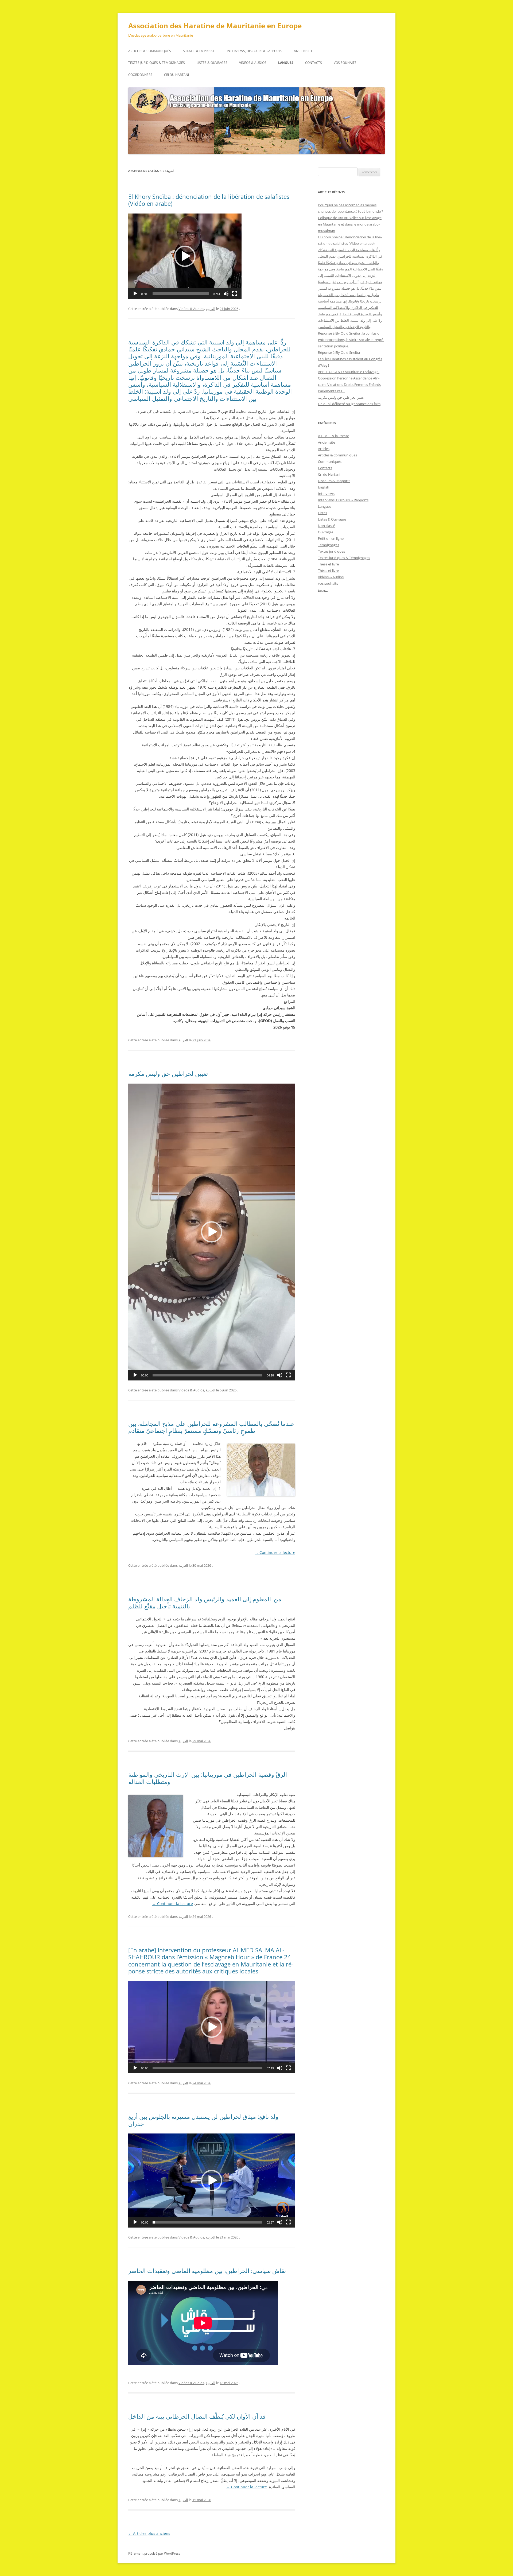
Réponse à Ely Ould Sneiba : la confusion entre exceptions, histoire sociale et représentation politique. (351, 340)
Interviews (326, 494)
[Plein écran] (235, 294)
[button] (185, 256)
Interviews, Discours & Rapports (254, 51)
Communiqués (330, 461)
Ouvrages (326, 532)
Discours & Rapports (334, 481)
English (324, 487)
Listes (322, 513)
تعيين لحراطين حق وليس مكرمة (168, 1073)
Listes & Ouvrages (212, 63)
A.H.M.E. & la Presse (199, 51)
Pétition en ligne (331, 538)
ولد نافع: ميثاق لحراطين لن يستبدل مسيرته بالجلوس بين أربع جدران (203, 2120)
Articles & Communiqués (150, 51)
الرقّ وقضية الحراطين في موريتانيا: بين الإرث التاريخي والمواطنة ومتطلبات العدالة (208, 1778)
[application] (185, 256)
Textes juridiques (331, 551)
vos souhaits (328, 583)
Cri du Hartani (176, 75)
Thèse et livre (328, 564)
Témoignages (329, 545)
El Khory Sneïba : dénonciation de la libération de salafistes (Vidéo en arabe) (209, 200)
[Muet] (226, 294)
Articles (324, 449)
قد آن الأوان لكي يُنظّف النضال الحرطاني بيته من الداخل (197, 2416)
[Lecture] (135, 294)
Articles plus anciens (149, 2533)
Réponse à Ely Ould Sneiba (339, 352)
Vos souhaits (345, 63)
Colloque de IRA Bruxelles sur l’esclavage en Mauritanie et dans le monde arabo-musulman (350, 224)
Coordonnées (140, 75)
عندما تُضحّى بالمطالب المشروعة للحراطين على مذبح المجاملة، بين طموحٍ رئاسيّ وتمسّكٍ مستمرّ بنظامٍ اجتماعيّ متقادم (211, 1427)
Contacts (314, 63)
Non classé (327, 526)
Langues (286, 63)
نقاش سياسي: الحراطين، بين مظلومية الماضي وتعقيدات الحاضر (207, 2271)
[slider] (181, 294)
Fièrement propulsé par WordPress (154, 2553)
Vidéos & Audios (253, 63)
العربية (211, 309)
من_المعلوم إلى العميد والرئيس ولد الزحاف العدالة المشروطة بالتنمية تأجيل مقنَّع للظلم (205, 1602)
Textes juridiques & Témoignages (157, 63)
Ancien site (303, 51)
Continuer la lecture (275, 1552)
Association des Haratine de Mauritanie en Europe (215, 26)
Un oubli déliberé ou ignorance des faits (349, 404)
